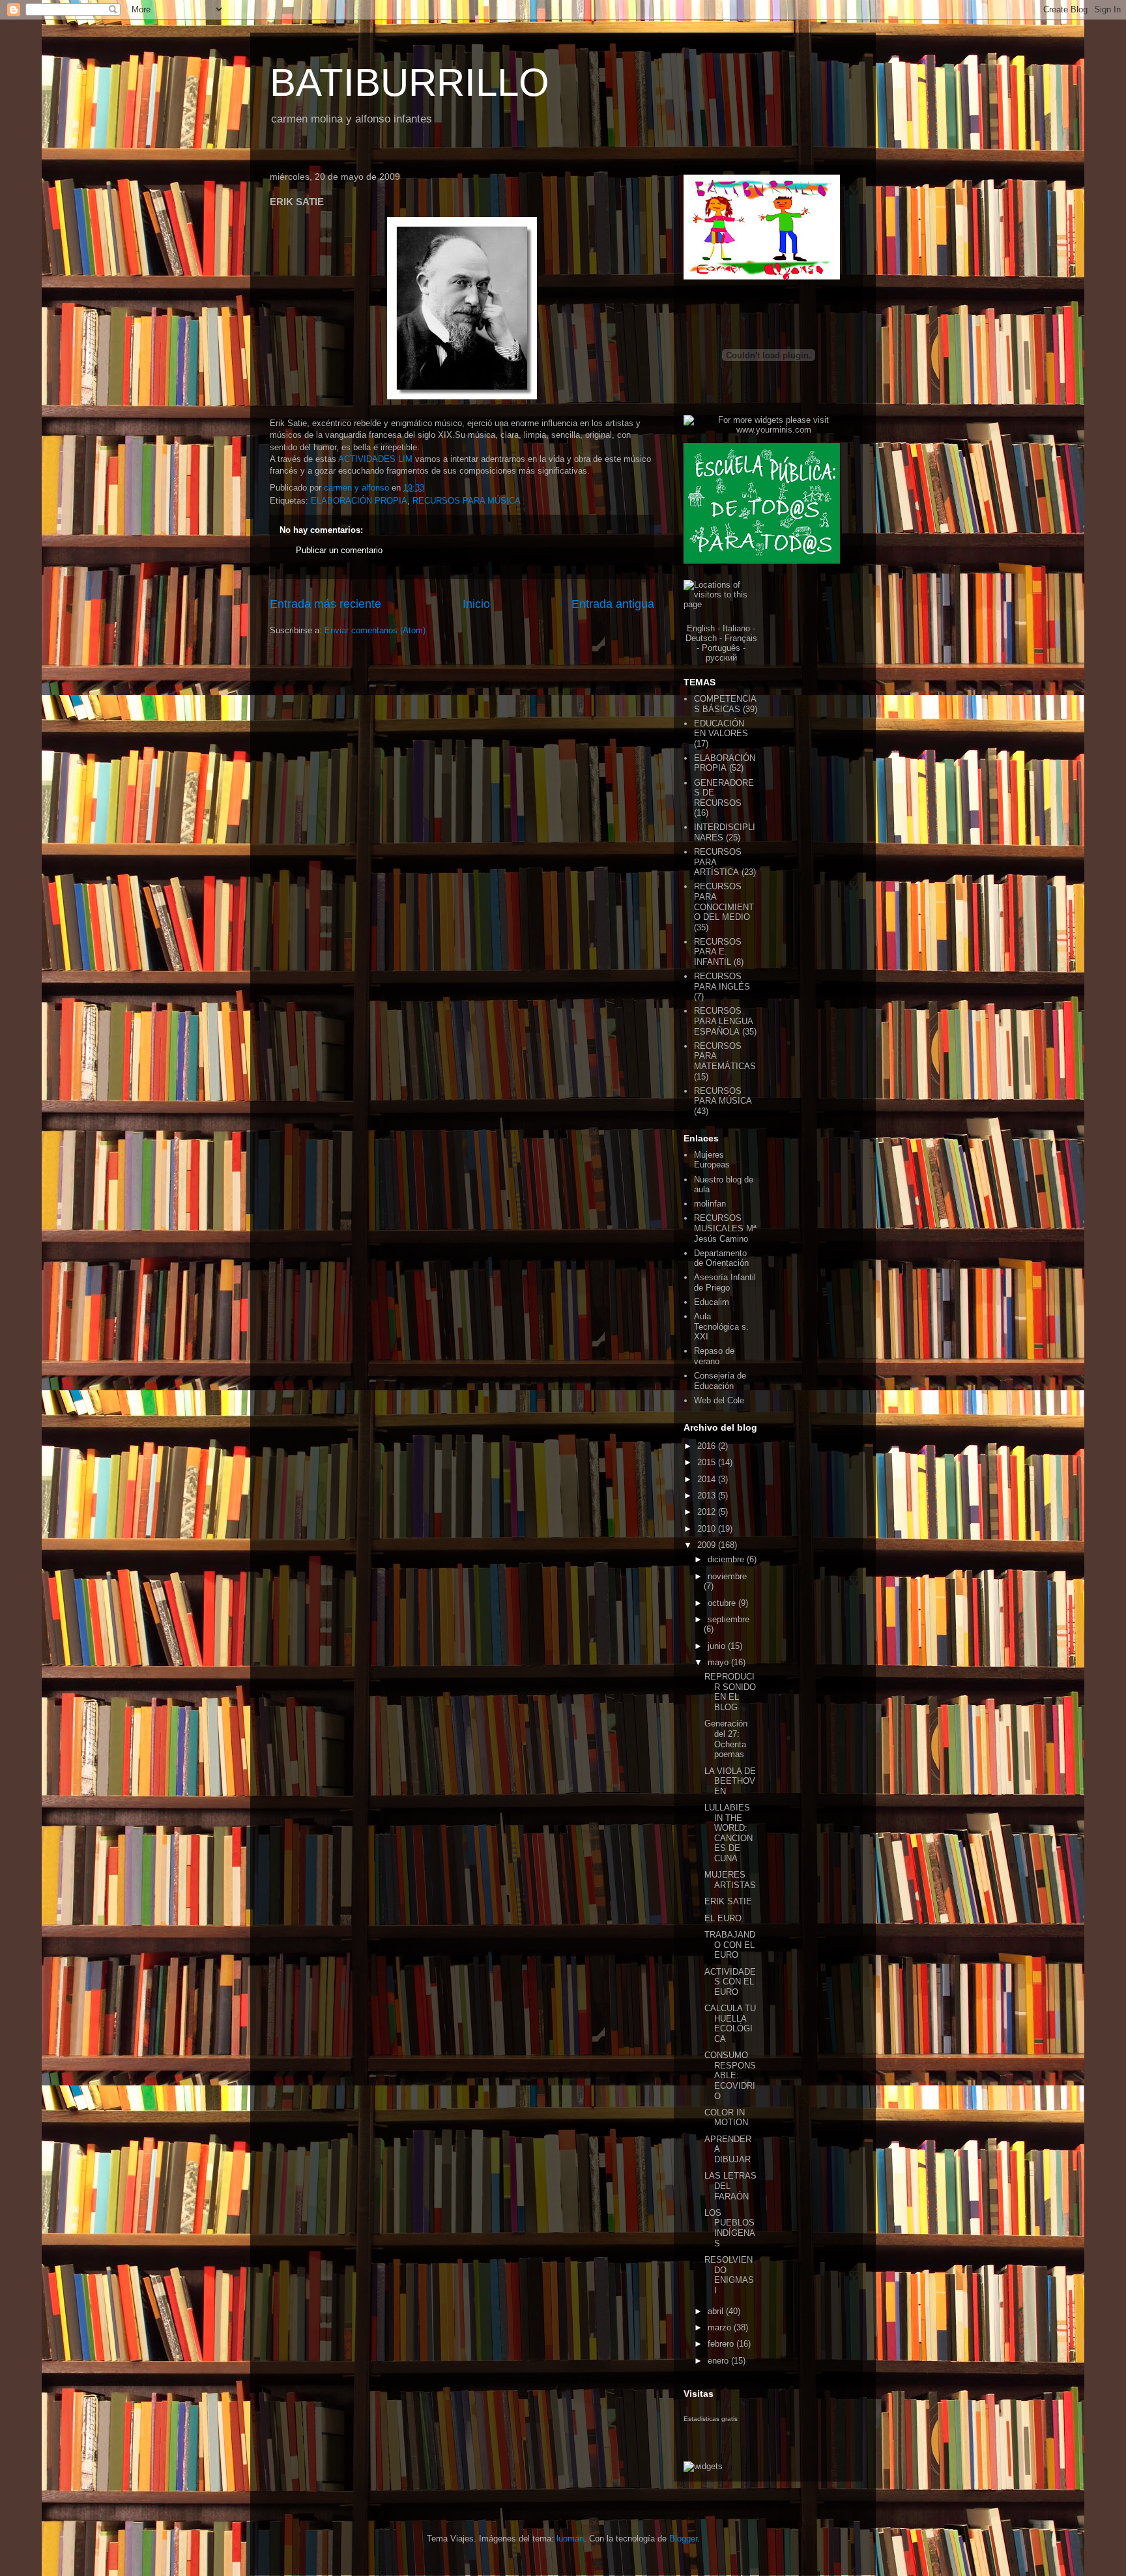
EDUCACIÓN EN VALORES (721, 729)
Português (721, 648)
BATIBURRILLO (410, 82)
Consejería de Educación (720, 1381)
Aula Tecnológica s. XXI (721, 1326)
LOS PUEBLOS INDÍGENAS (730, 2228)
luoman (570, 2539)
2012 (708, 1512)
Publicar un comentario (339, 550)
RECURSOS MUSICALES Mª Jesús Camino (725, 1228)
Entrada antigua (613, 604)
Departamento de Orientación (721, 1258)
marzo (721, 2327)
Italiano (736, 628)
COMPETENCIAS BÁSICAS (725, 704)
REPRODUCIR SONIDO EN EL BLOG (730, 1692)
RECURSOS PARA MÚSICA (467, 501)
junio (718, 1646)
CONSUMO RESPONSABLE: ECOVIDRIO (730, 2075)
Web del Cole (719, 1400)
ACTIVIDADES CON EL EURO (730, 1982)
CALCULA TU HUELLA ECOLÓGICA (730, 2024)
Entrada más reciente (325, 604)
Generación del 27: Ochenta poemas (726, 1739)
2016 (708, 1446)
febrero (722, 2344)
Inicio (476, 604)
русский (721, 658)
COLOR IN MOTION (726, 2118)
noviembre (727, 1576)
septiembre (729, 1619)
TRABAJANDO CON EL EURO (730, 1945)
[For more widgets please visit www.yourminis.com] (768, 430)
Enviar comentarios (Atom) (375, 630)
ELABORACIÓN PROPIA (359, 501)
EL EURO (723, 1918)
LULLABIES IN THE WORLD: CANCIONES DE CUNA (729, 1833)
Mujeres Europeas (712, 1160)
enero (719, 2361)
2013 (708, 1496)
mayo (719, 1662)
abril (717, 2311)
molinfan (710, 1204)
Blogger (683, 2539)
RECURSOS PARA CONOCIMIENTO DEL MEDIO (724, 902)
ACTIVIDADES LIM (377, 459)
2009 (708, 1545)
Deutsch (701, 638)
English (701, 628)
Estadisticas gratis (711, 2419)
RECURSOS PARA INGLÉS (722, 981)
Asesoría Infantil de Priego (725, 1282)
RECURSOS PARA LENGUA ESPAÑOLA (723, 1021)
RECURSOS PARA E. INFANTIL (718, 952)
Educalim (712, 1302)
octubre (723, 1603)
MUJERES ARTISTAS (730, 1880)
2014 (708, 1479)
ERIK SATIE (728, 1901)
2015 (708, 1462)
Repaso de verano (714, 1356)
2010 (708, 1529)
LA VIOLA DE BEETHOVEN (730, 1781)
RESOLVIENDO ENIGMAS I (729, 2275)
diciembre (727, 1559)
